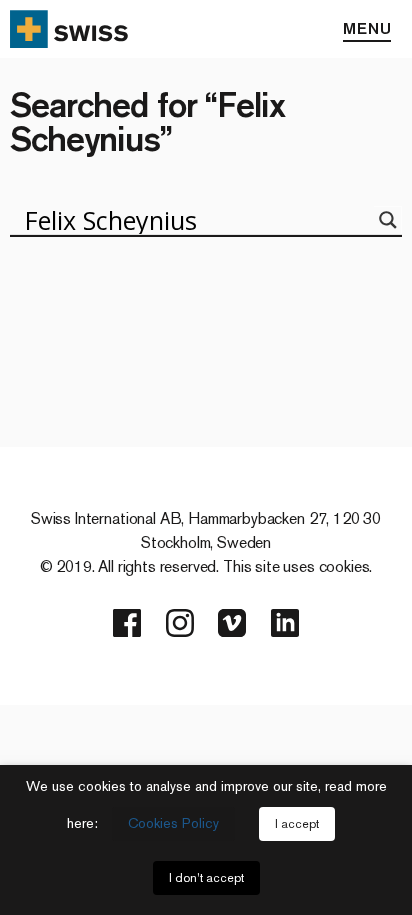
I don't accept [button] (206, 878)
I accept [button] (297, 824)
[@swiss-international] (285, 623)
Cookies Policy (173, 823)
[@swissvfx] (127, 623)
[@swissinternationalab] (180, 623)
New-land (108, 288)
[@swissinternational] (232, 623)
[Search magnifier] (388, 220)
